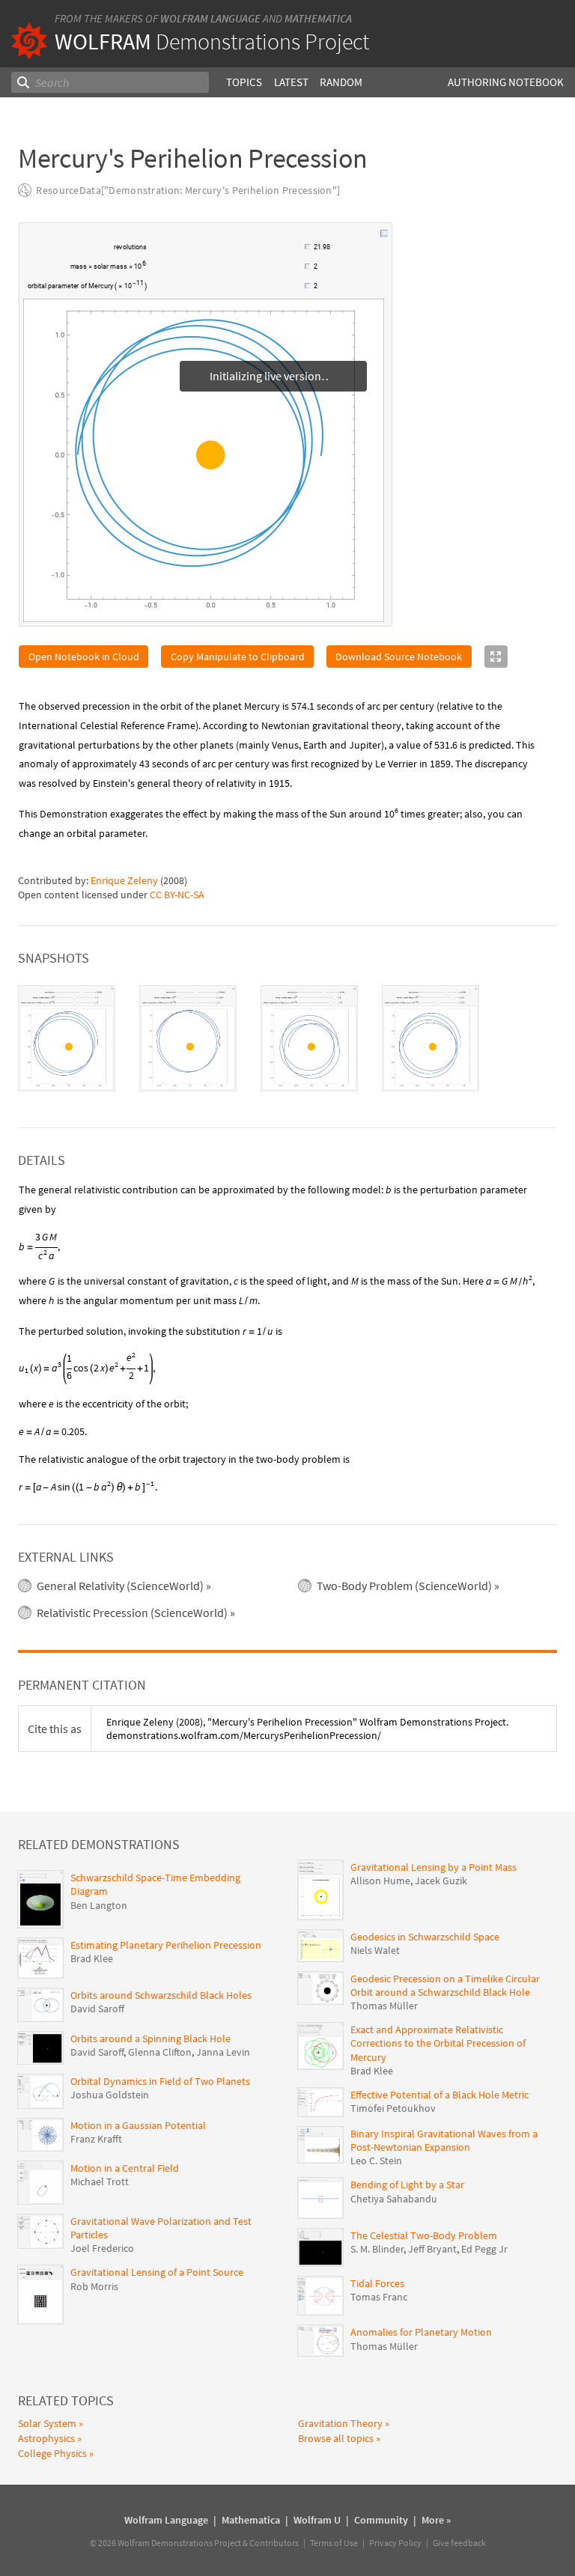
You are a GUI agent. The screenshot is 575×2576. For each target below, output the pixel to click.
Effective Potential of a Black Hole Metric (439, 2095)
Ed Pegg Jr (484, 2250)
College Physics (52, 2454)
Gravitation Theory (340, 2424)
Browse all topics (336, 2439)
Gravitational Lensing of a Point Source (157, 2273)
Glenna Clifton (160, 2053)
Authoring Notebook (506, 82)
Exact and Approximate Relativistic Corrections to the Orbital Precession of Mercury (438, 2044)
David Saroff (97, 2009)
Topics (244, 82)
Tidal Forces (377, 2284)
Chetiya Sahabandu (394, 2199)
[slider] (227, 255)
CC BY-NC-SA (177, 895)
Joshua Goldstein (110, 2095)
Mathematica (318, 18)
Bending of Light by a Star (407, 2185)
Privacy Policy (395, 2543)
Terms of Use (334, 2543)
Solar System (47, 2424)
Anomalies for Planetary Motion (421, 2333)
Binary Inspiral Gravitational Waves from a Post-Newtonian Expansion (444, 2141)
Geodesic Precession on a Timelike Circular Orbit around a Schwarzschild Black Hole (445, 1986)
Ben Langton (99, 1906)
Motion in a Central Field (125, 2169)
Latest (291, 82)
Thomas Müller (384, 2006)
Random (341, 82)
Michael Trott (100, 2182)
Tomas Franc (379, 2298)
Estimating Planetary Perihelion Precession (166, 1946)
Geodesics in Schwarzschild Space (425, 1937)
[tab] (67, 1039)
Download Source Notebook (399, 657)
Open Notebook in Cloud (84, 657)
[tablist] (287, 1039)
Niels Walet (375, 1951)
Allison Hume (380, 1881)
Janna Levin (223, 2053)
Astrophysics (46, 2439)
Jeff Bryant (432, 2250)
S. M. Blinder (377, 2250)
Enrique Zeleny (124, 881)
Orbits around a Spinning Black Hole (150, 2039)
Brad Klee (92, 1959)
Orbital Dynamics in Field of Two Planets (160, 2082)
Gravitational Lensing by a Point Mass (433, 1868)
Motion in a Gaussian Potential (138, 2126)
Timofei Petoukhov (393, 2109)
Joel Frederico (102, 2249)
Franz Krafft (96, 2140)
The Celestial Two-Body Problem (424, 2236)
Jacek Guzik (441, 1881)
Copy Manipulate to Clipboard (238, 657)
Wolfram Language (210, 18)
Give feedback (459, 2543)
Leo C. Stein (376, 2161)
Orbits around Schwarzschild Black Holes (161, 1996)
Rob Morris (94, 2287)
